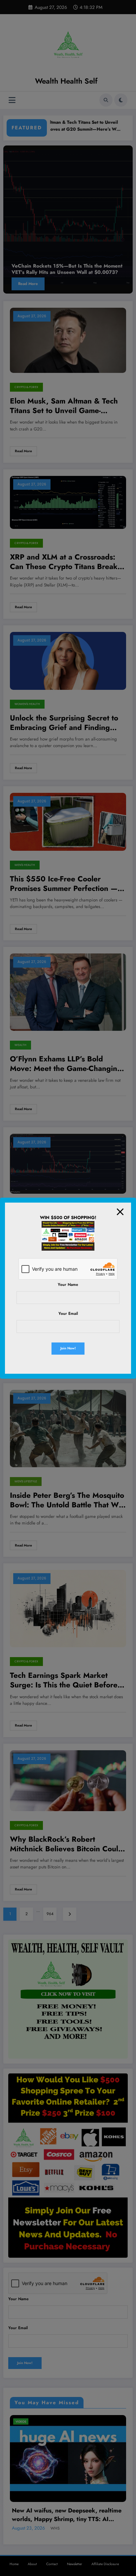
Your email (68, 1314)
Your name (68, 1285)
